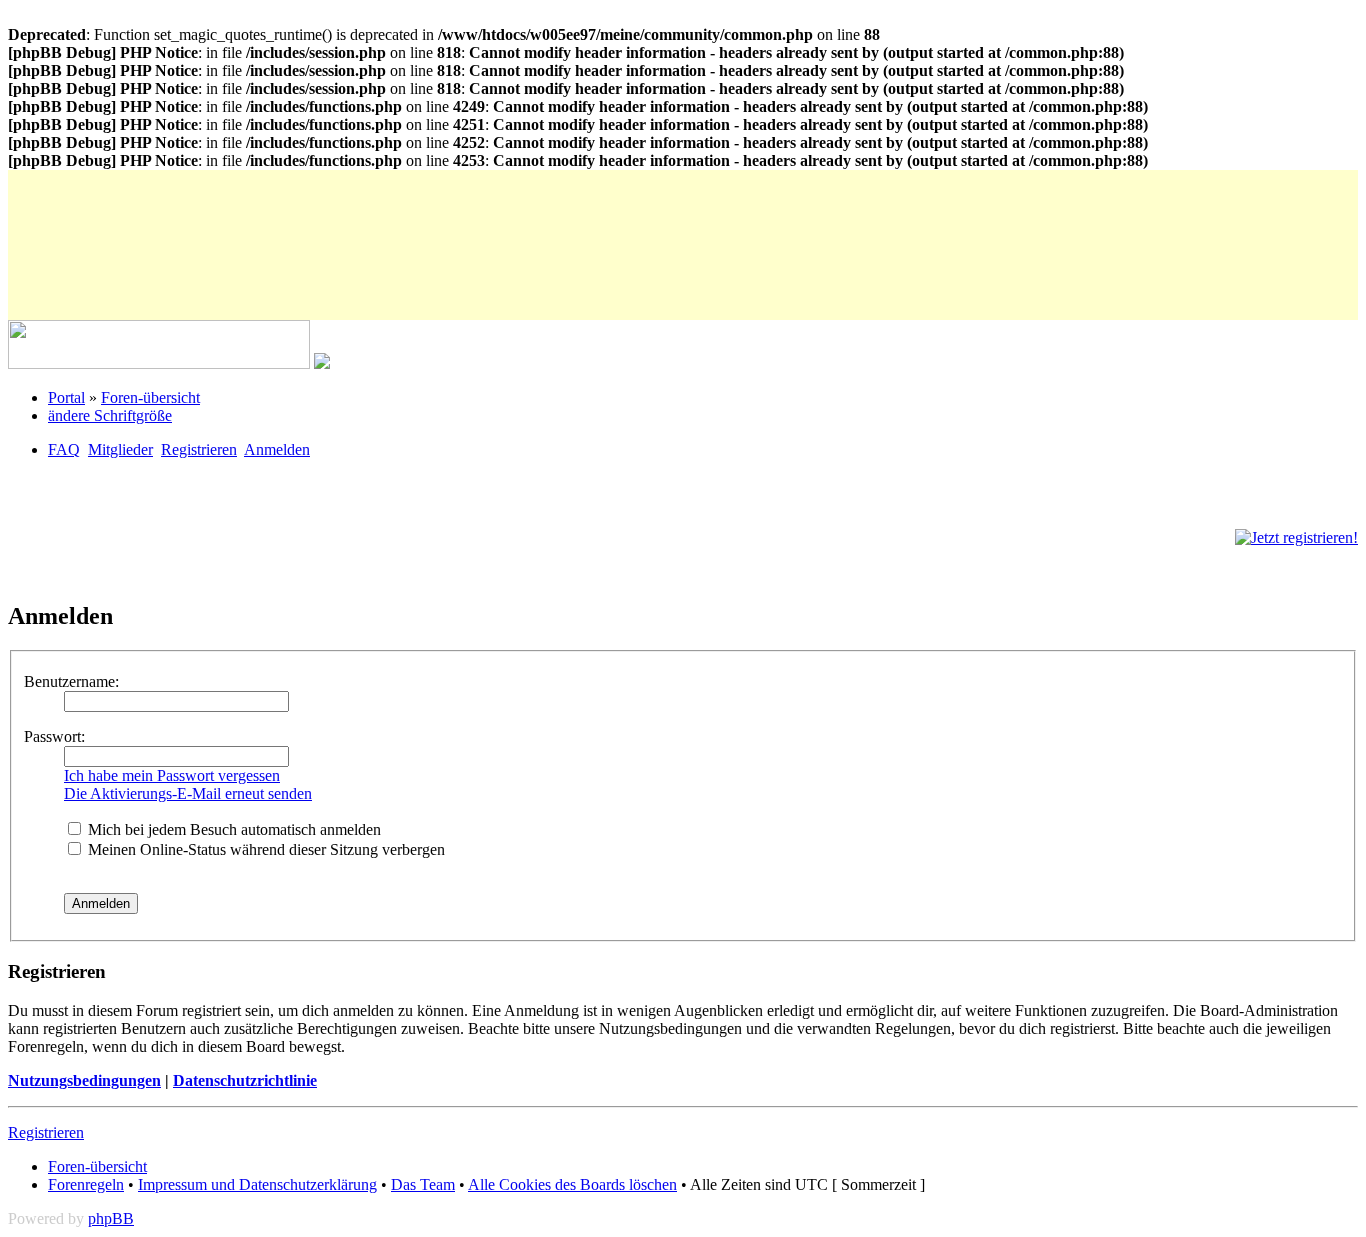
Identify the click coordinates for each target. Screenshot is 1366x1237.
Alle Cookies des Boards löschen (572, 1184)
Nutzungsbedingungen (84, 1080)
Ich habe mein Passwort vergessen (172, 775)
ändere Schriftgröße (110, 415)
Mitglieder (120, 449)
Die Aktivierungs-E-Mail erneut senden (188, 793)
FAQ (64, 449)
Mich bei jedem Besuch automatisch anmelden (232, 829)
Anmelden (277, 449)
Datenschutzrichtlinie (245, 1080)
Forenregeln (86, 1184)
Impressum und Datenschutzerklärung (257, 1184)
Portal (66, 397)
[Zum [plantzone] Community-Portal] (159, 363)
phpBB (111, 1218)
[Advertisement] (372, 215)
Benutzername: (71, 681)
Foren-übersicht (150, 397)
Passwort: (54, 736)
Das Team (423, 1184)
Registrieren (199, 449)
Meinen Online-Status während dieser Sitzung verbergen (264, 849)
